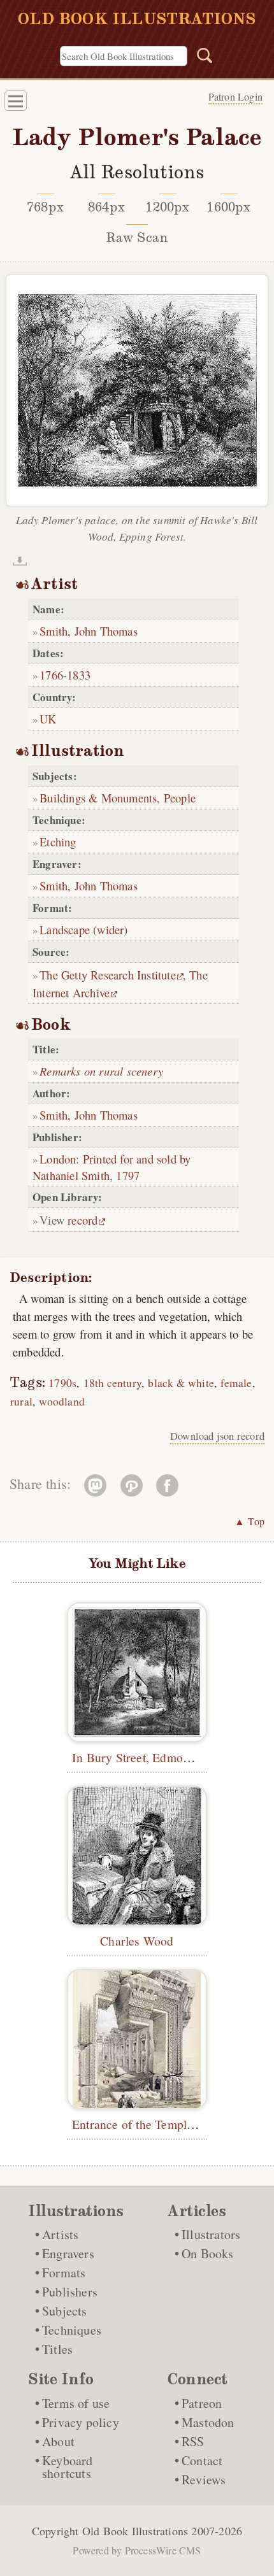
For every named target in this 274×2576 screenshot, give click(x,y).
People (180, 798)
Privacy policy (81, 2422)
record (83, 1220)
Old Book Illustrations (135, 2531)
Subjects (65, 2311)
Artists (60, 2234)
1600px (228, 207)
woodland (62, 1401)
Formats (64, 2273)
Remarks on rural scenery (101, 1071)
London (58, 1159)
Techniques (72, 2330)
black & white (181, 1383)
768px (45, 207)
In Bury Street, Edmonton (139, 1757)
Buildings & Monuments (98, 798)
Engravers (68, 2253)
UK (48, 719)
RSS (193, 2441)
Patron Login (235, 96)
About (58, 2441)
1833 (79, 675)
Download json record (217, 1436)
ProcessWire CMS (163, 2550)
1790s (62, 1383)
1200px (167, 207)
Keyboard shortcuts (68, 2467)
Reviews (204, 2480)
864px (106, 207)
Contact (202, 2460)
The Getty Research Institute (108, 975)
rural (21, 1401)
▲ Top (249, 1521)
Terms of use (76, 2403)
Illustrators (211, 2234)
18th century (112, 1383)
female (236, 1383)
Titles (57, 2349)
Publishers (70, 2292)
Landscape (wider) (83, 929)
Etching (58, 842)
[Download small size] (20, 561)
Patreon (202, 2403)
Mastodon (208, 2422)
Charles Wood (137, 1940)
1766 (51, 675)
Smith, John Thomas (89, 631)
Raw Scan (137, 238)
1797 (128, 1175)
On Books (208, 2253)
